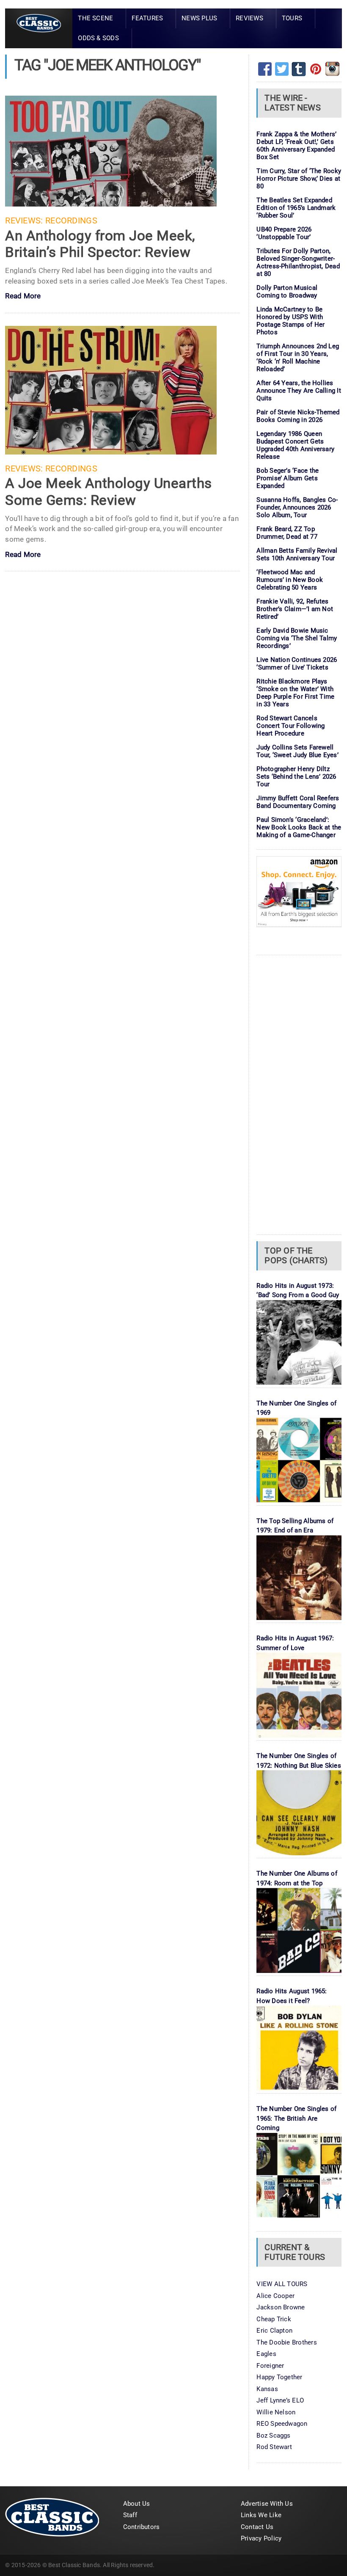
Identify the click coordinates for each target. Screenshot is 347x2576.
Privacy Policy (261, 2538)
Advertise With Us (267, 2504)
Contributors (142, 2527)
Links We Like (261, 2515)
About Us (137, 2504)
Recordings (71, 221)
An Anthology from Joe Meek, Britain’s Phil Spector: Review (100, 244)
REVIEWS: (24, 221)
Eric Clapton (274, 2331)
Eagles (266, 2354)
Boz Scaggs (273, 2435)
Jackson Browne (281, 2307)
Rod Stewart (274, 2447)
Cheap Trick (274, 2319)
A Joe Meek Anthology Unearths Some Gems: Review (108, 492)
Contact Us (257, 2527)
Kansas (267, 2389)
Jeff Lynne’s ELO (280, 2400)
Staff (130, 2515)
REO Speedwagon (282, 2424)
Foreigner (270, 2366)
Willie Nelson (276, 2412)
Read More (23, 296)
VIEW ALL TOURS (282, 2284)
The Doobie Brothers (286, 2342)
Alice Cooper (275, 2296)
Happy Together (279, 2377)
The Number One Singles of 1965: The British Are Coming (296, 2118)
